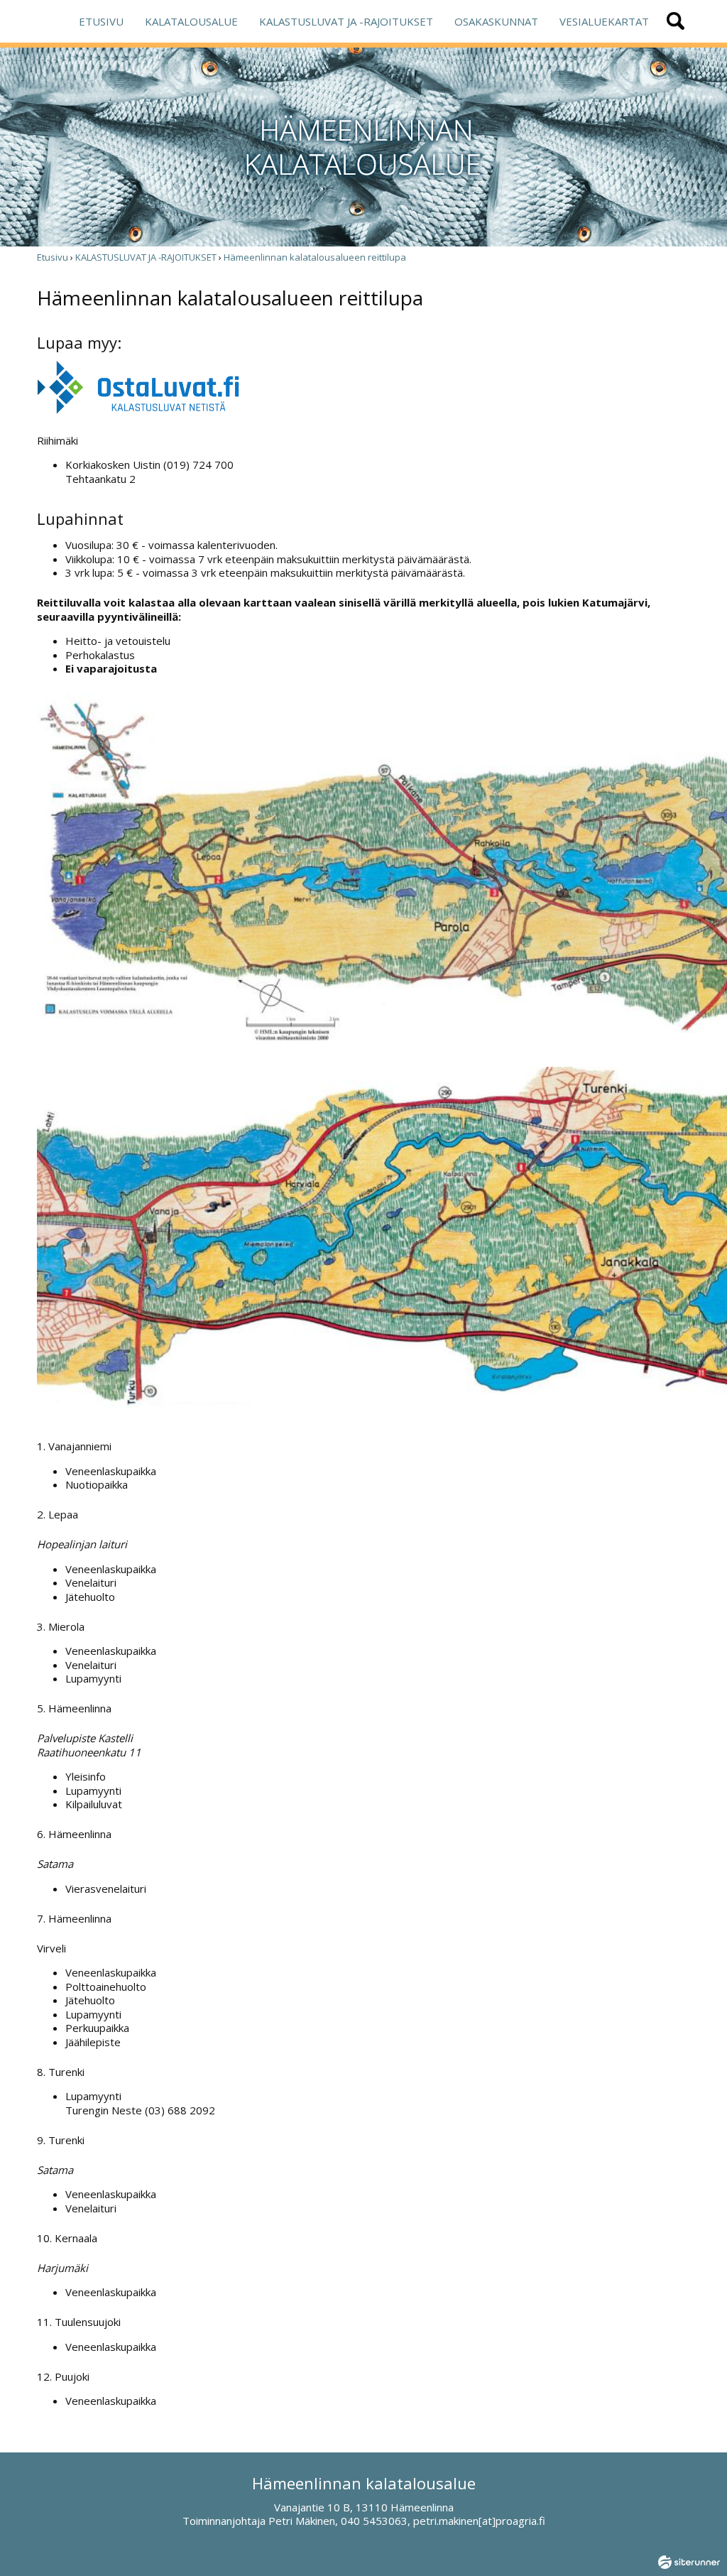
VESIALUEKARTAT (604, 21)
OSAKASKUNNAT (496, 21)
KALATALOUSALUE (191, 21)
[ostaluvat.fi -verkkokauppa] (138, 411)
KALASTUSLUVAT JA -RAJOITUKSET (346, 21)
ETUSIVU (101, 21)
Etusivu (53, 257)
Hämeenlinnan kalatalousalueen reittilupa (315, 257)
